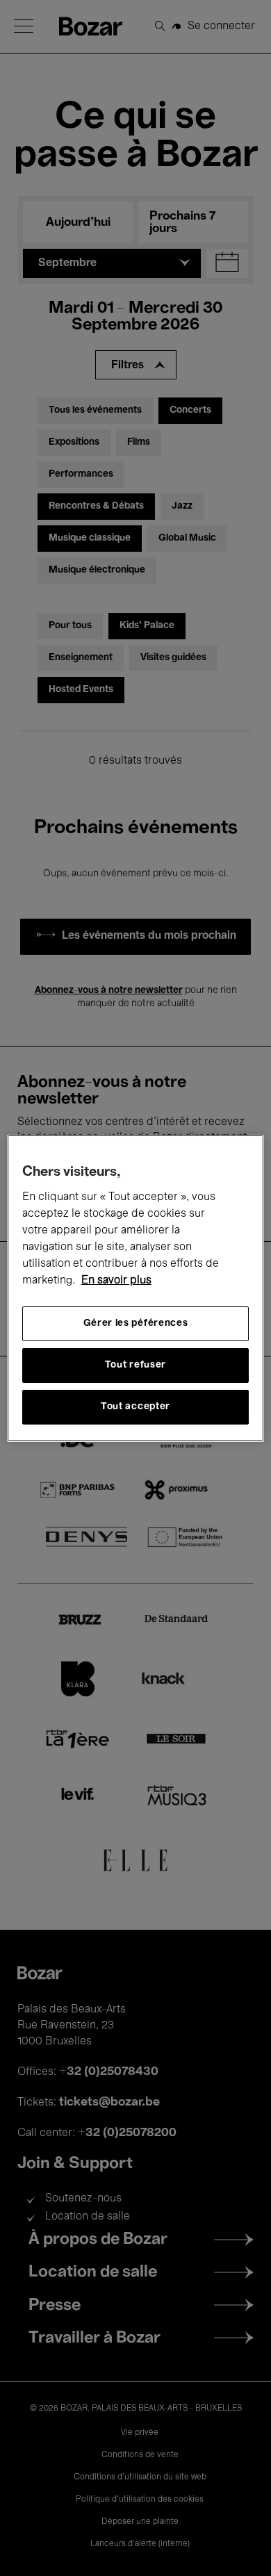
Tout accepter (135, 1407)
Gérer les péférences (136, 1323)
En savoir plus (116, 1281)
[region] (136, 1288)
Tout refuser (135, 1365)
